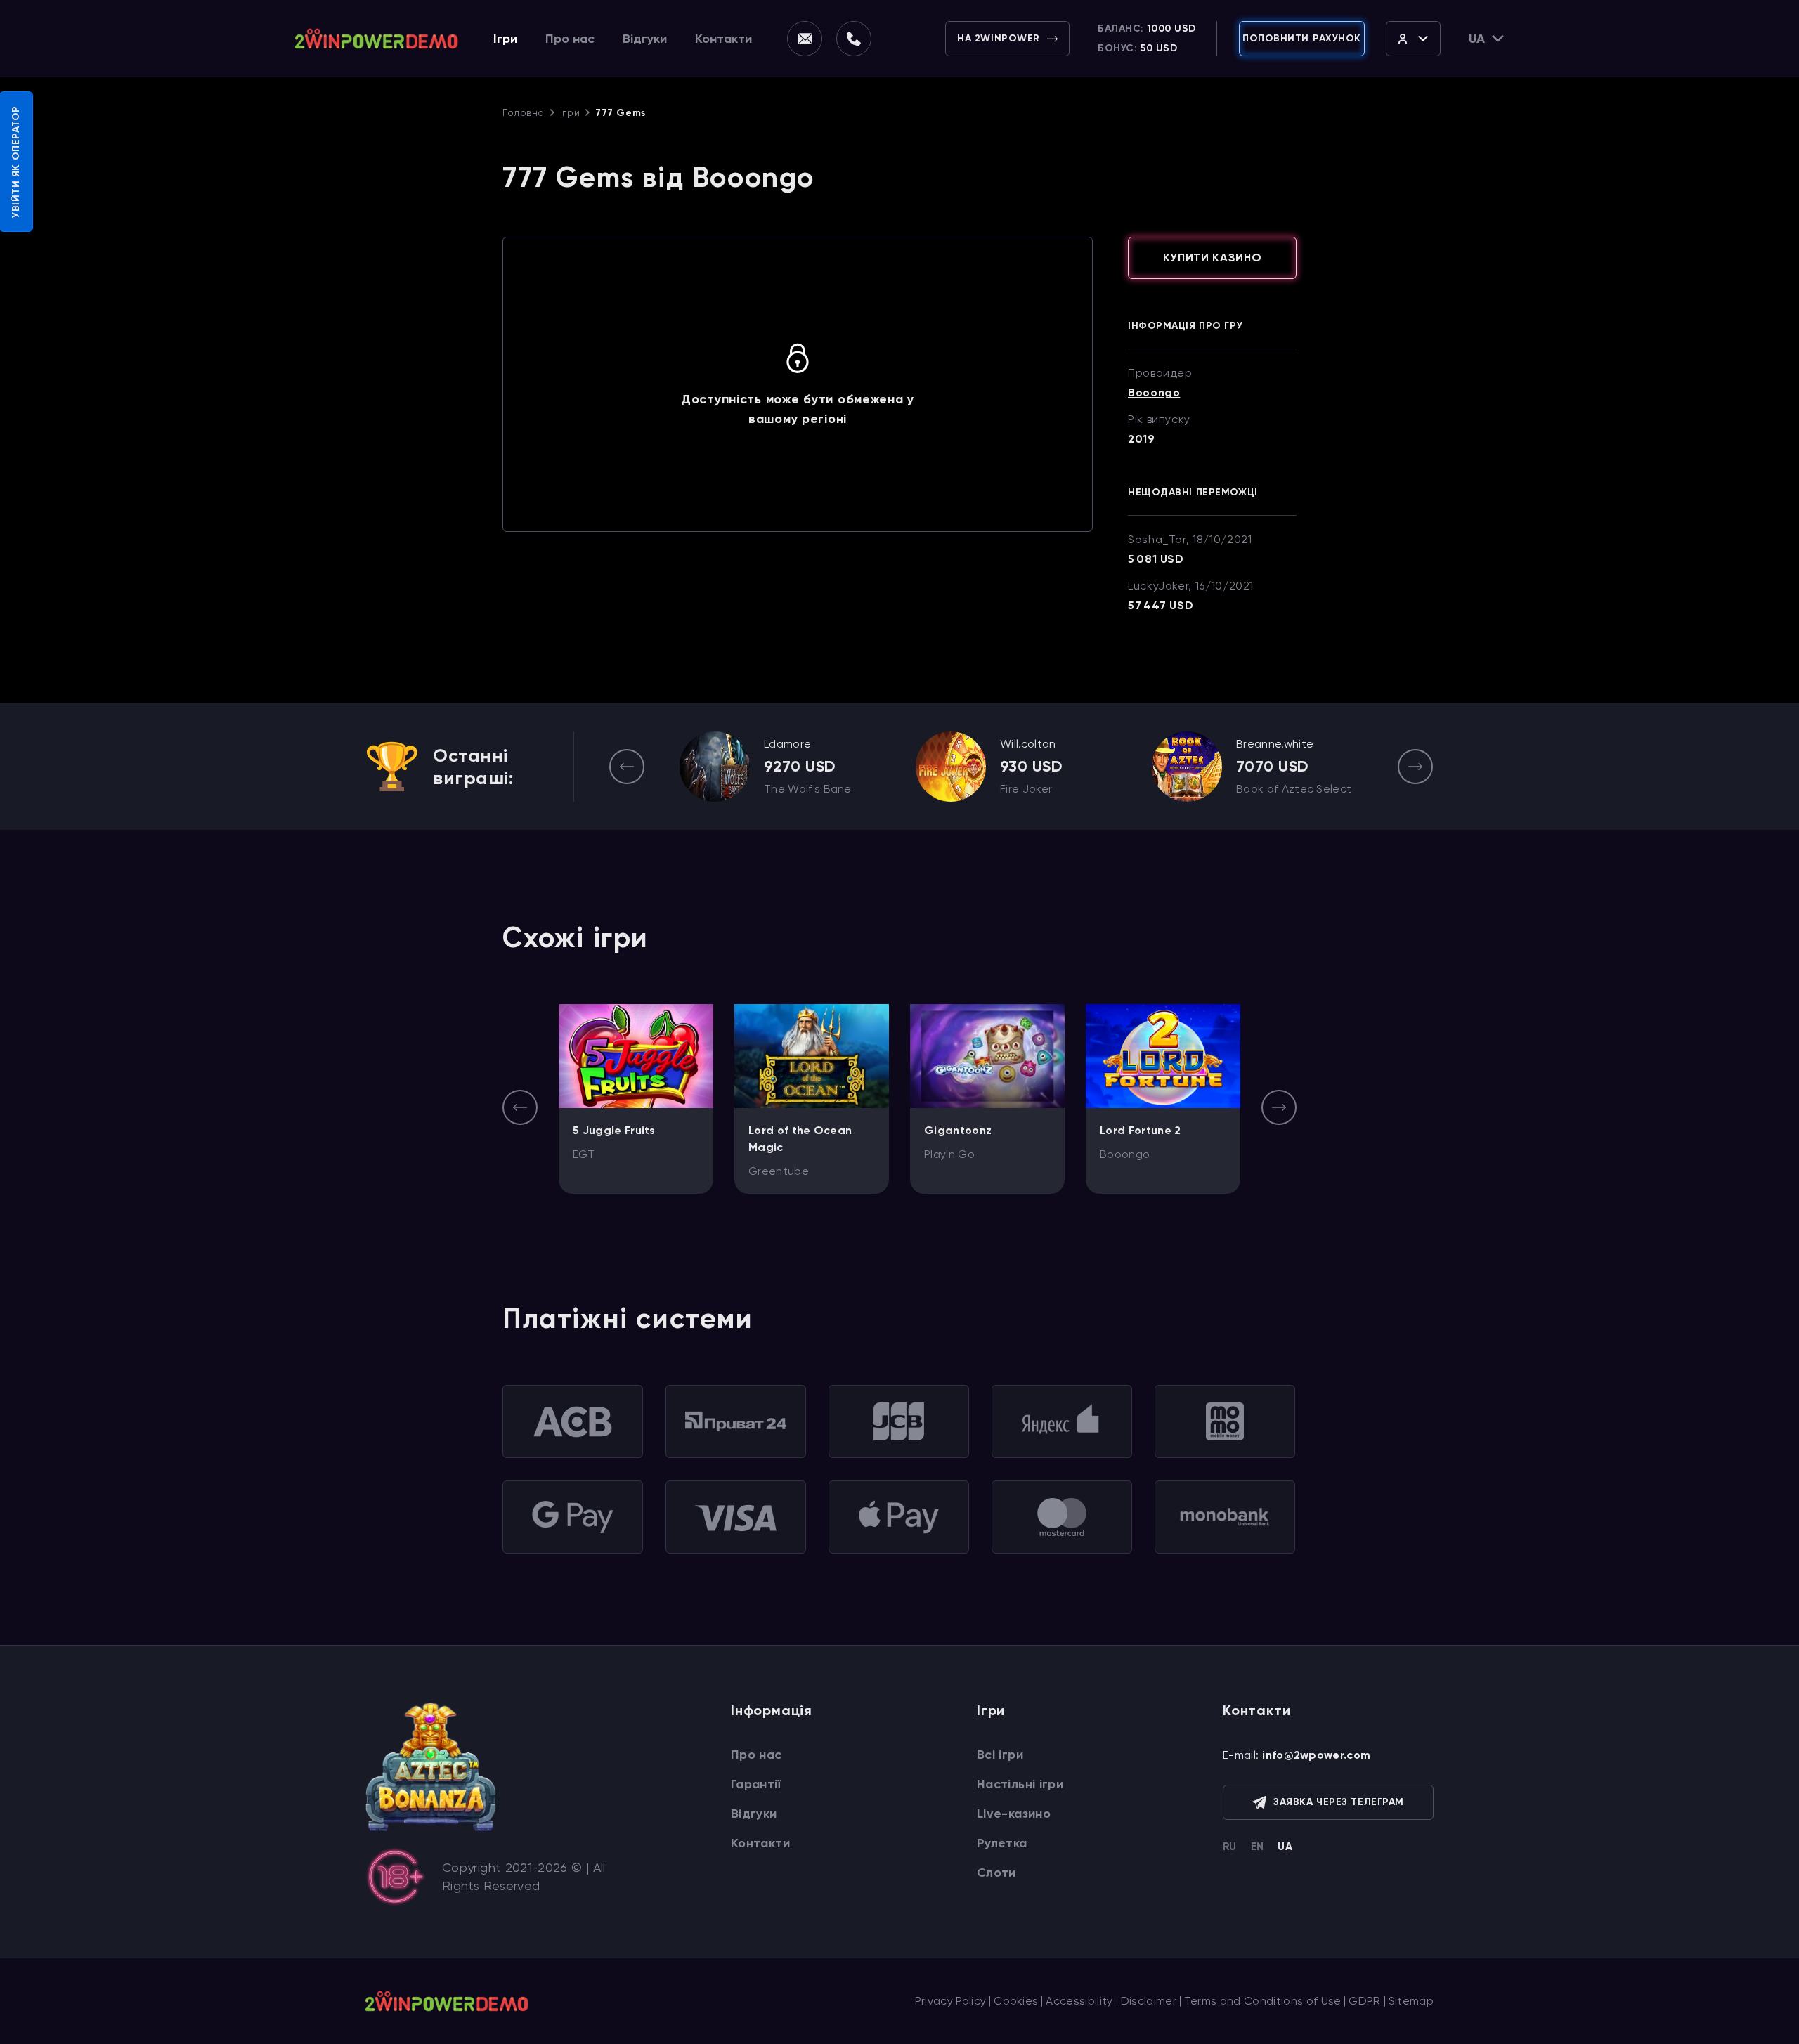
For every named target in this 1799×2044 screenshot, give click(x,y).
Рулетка (1002, 1843)
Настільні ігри (1020, 1784)
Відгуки (645, 39)
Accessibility (1079, 2001)
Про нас (570, 39)
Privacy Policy (950, 2001)
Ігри (505, 39)
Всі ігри (1000, 1755)
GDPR (1364, 2001)
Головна (524, 112)
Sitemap (1411, 2001)
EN (1258, 1847)
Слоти (996, 1873)
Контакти (723, 39)
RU (1230, 1847)
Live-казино (1014, 1814)
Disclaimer (1149, 2001)
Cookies (1016, 2001)
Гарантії (756, 1784)
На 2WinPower (999, 38)
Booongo (1154, 393)
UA (1285, 1847)
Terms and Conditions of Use (1263, 2001)
